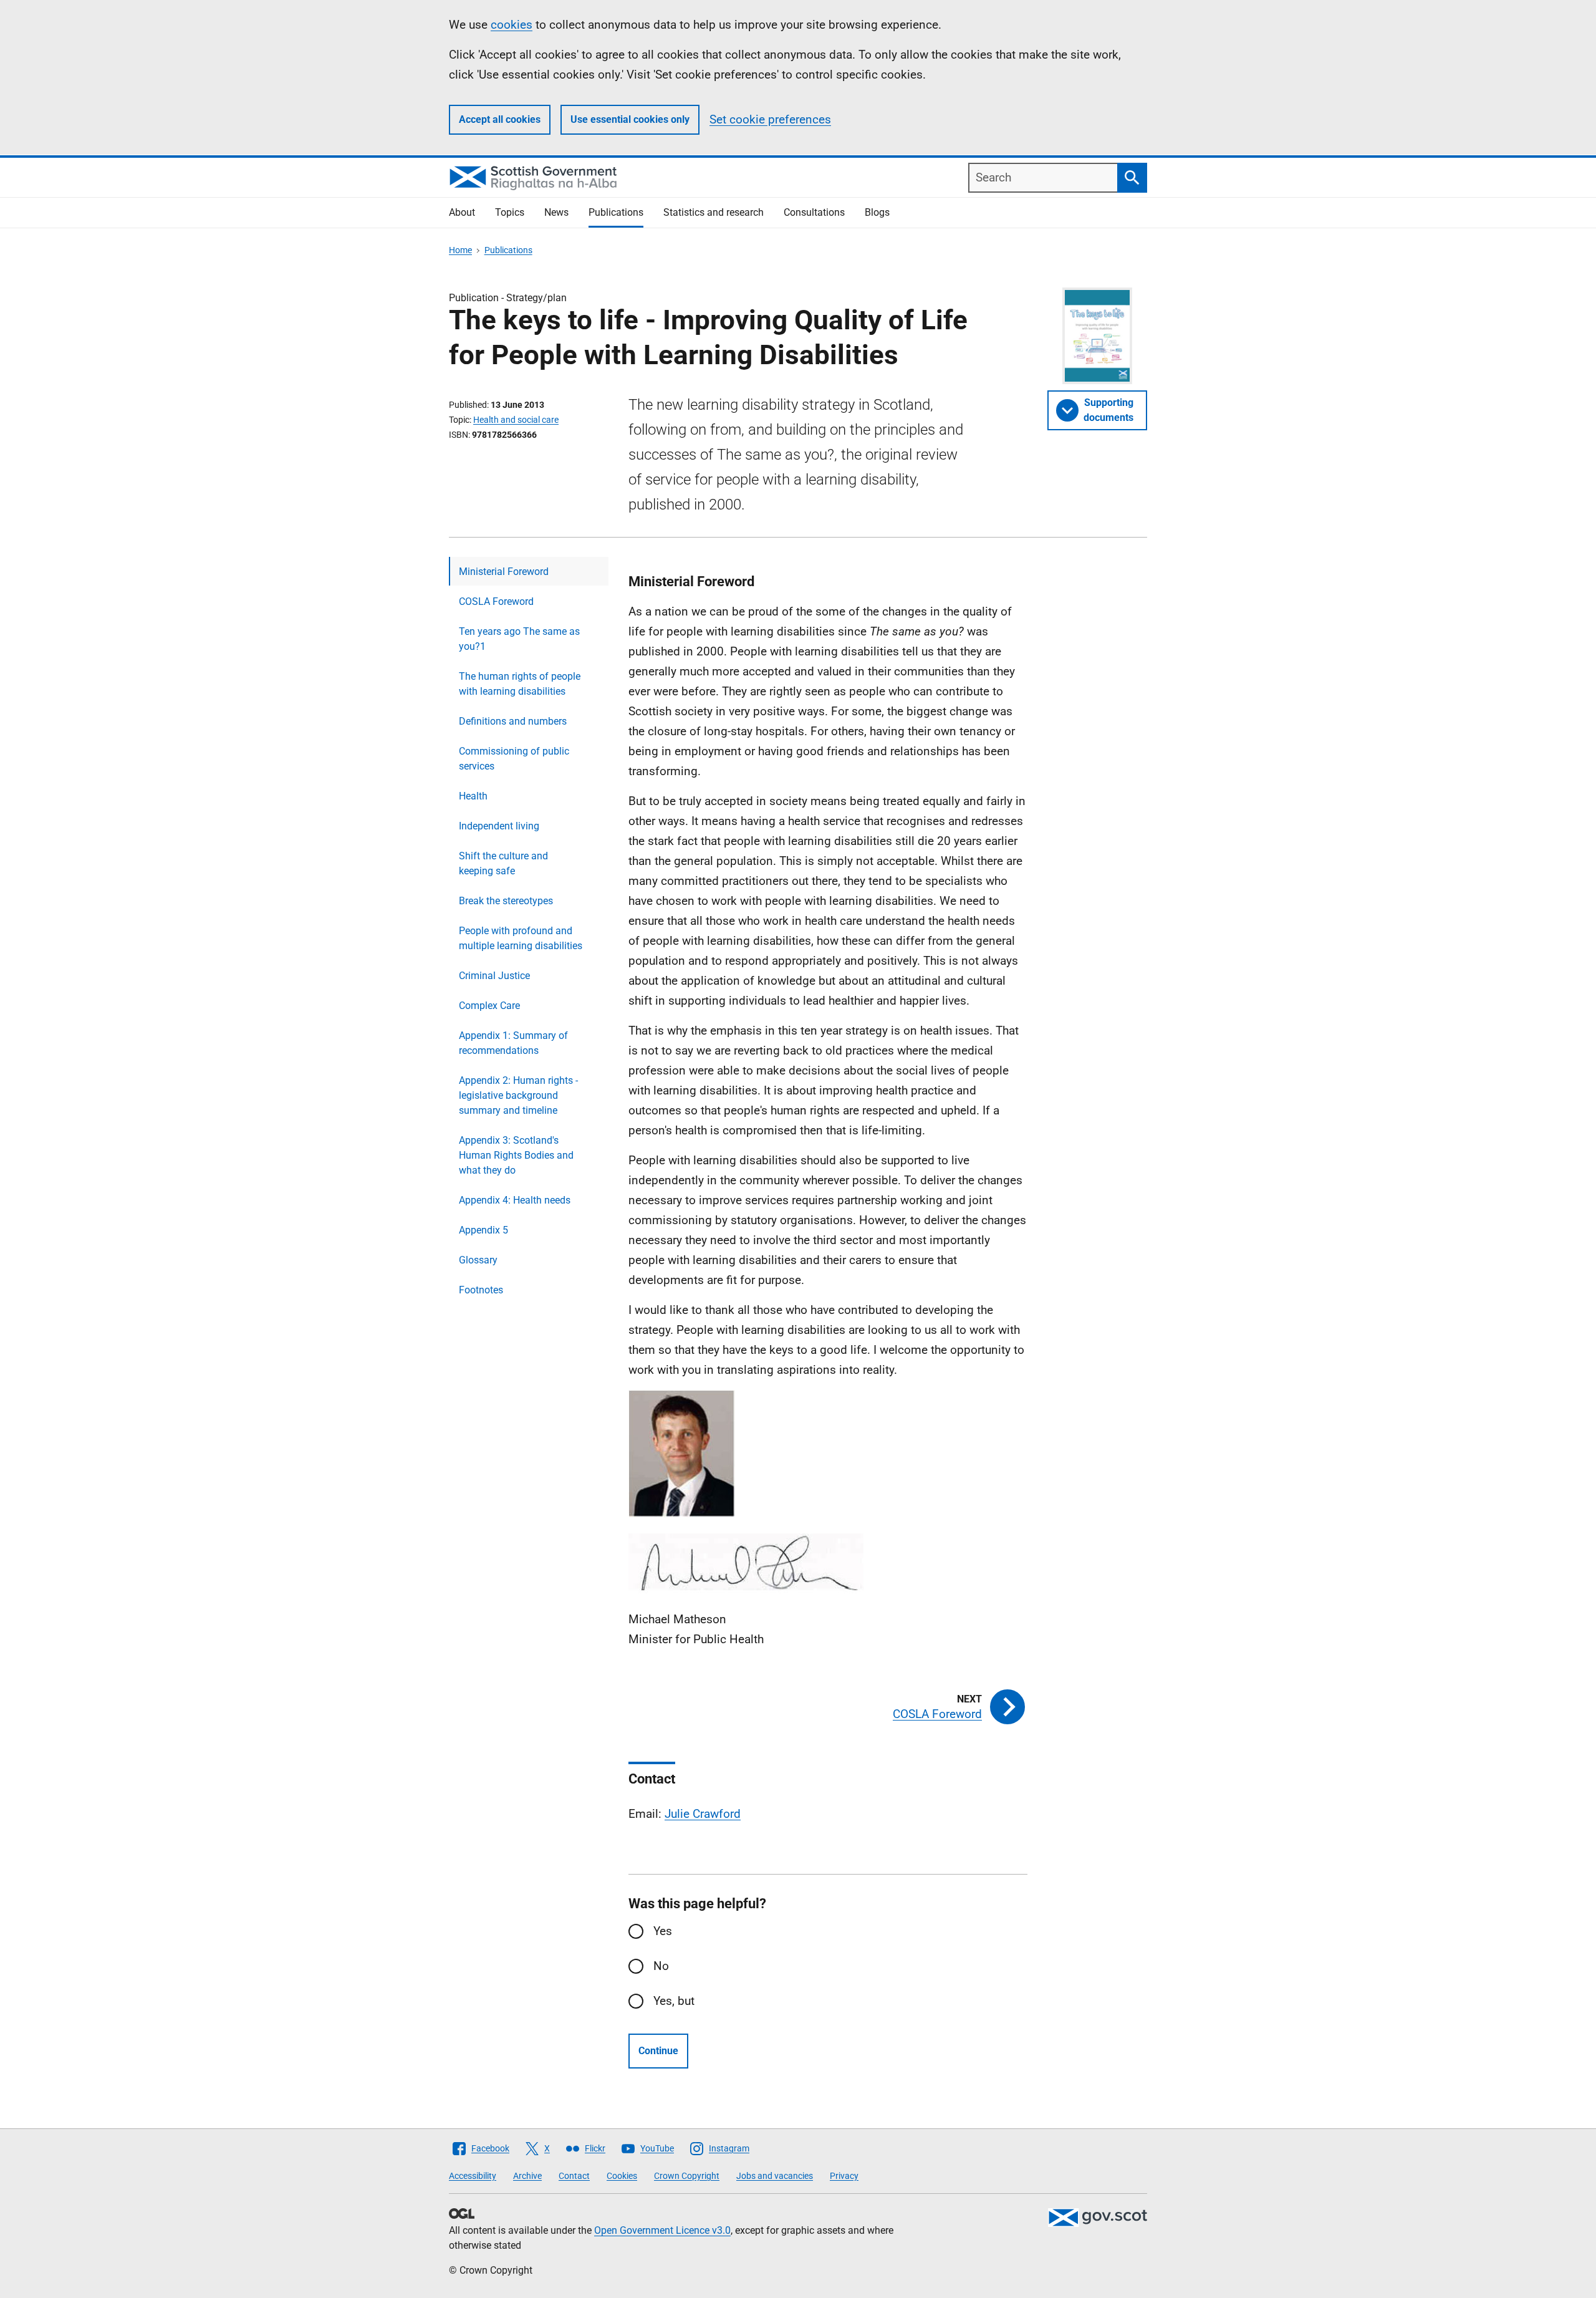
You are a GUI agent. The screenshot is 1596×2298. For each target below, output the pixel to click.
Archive (527, 2176)
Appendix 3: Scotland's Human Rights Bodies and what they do (516, 1155)
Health (473, 796)
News (556, 212)
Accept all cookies (500, 119)
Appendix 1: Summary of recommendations (513, 1043)
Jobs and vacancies (775, 2176)
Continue (658, 2051)
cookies (512, 25)
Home (460, 250)
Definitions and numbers (513, 721)
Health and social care (516, 420)
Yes (663, 1931)
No (661, 1966)
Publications (616, 212)
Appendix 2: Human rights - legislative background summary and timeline (518, 1095)
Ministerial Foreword (504, 572)
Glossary (478, 1260)
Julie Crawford (703, 1814)
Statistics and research (714, 212)
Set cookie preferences (770, 119)
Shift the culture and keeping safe (503, 863)
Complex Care (489, 1006)
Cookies (622, 2176)
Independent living (499, 826)
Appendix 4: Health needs (515, 1200)
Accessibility (473, 2176)
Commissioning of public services (514, 759)
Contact (574, 2176)
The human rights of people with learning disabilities (520, 684)
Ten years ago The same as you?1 (519, 639)
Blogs (877, 212)
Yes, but (674, 2001)
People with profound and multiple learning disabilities (521, 938)
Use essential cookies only (630, 119)
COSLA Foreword (496, 601)
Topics (510, 212)
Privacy (844, 2176)
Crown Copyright (687, 2176)
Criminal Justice (494, 976)
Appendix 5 (483, 1230)
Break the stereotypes (506, 901)
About (462, 212)
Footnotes (481, 1290)
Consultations (814, 212)
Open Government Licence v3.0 (662, 2230)
